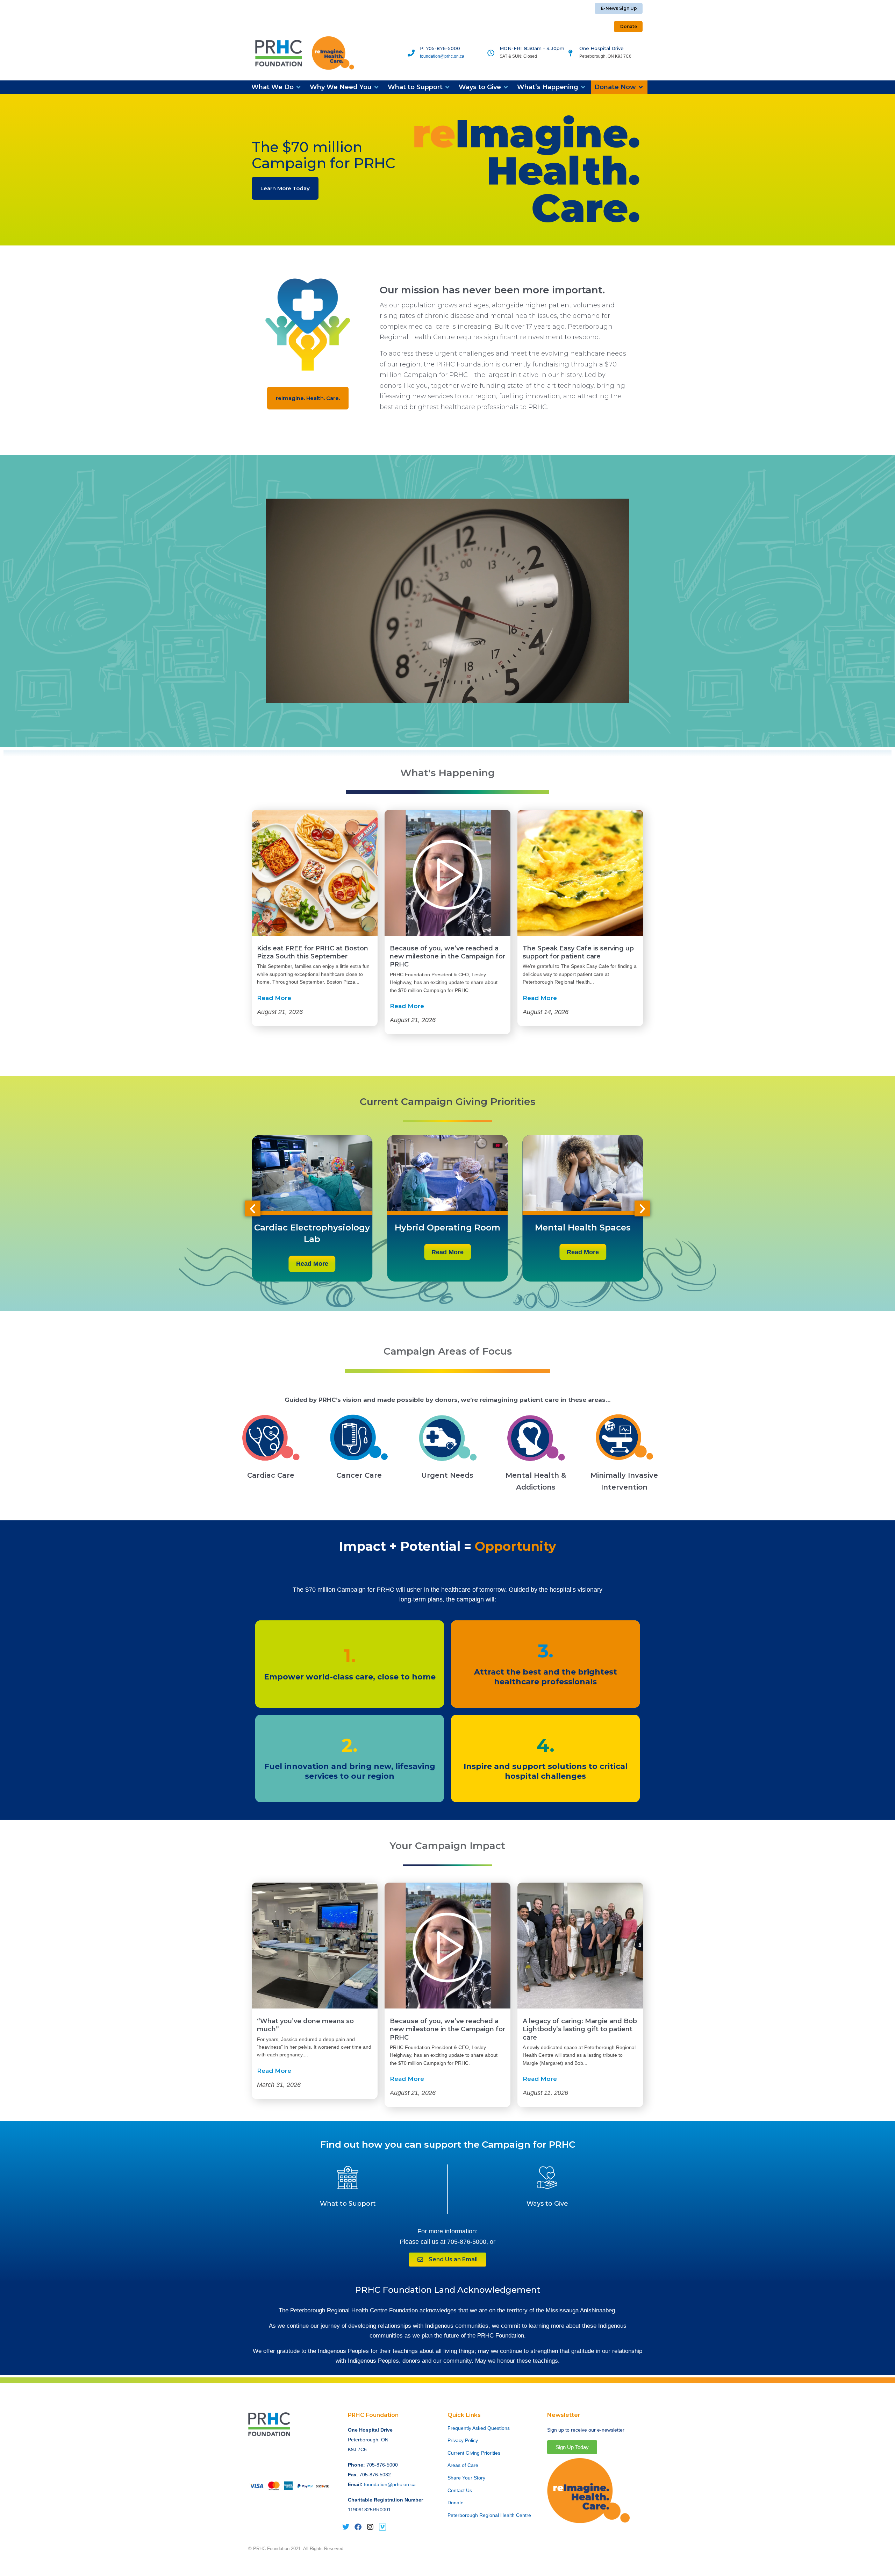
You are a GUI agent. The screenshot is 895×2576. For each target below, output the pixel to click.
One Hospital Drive (602, 48)
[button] (277, 87)
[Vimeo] (382, 2527)
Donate (456, 2503)
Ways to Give (547, 2204)
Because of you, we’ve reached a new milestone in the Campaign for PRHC (447, 957)
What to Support (348, 2204)
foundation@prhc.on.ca (442, 56)
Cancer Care (359, 1475)
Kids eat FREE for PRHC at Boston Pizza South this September (313, 952)
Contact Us (460, 2490)
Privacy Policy (463, 2440)
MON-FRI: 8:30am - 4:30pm (532, 48)
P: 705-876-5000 (440, 48)
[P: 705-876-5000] (411, 53)
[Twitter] (346, 2527)
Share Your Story (466, 2478)
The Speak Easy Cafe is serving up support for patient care (578, 952)
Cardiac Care (271, 1475)
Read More (274, 998)
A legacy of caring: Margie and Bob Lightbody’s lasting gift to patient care (580, 2029)
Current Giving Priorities (474, 2453)
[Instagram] (370, 2527)
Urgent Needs (447, 1475)
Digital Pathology (505, 1228)
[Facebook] (358, 2527)
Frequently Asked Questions (479, 2428)
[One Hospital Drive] (571, 53)
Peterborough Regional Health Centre (489, 2515)
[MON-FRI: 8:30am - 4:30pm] (491, 53)
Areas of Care (463, 2465)
